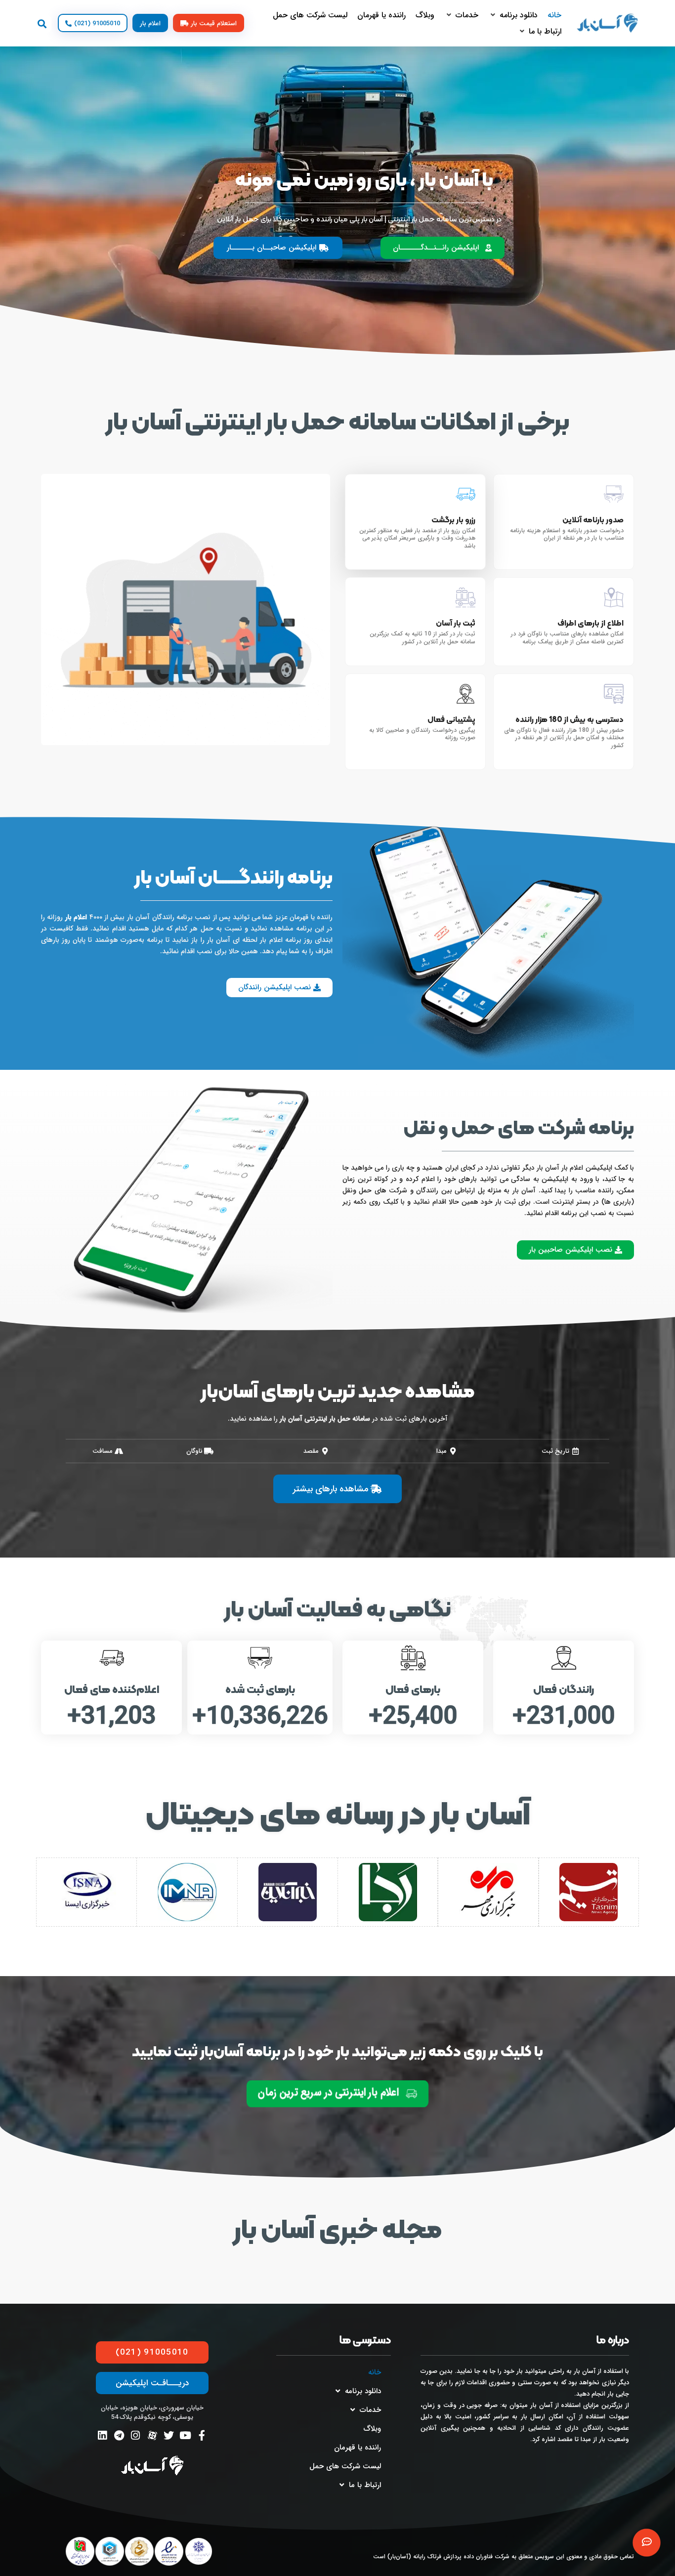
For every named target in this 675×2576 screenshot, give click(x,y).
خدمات (370, 2410)
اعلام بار (76, 917)
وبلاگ (372, 2429)
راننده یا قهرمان (358, 2448)
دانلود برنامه (363, 2391)
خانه (375, 2372)
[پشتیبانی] (647, 2543)
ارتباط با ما (365, 2485)
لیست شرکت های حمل (345, 2466)
